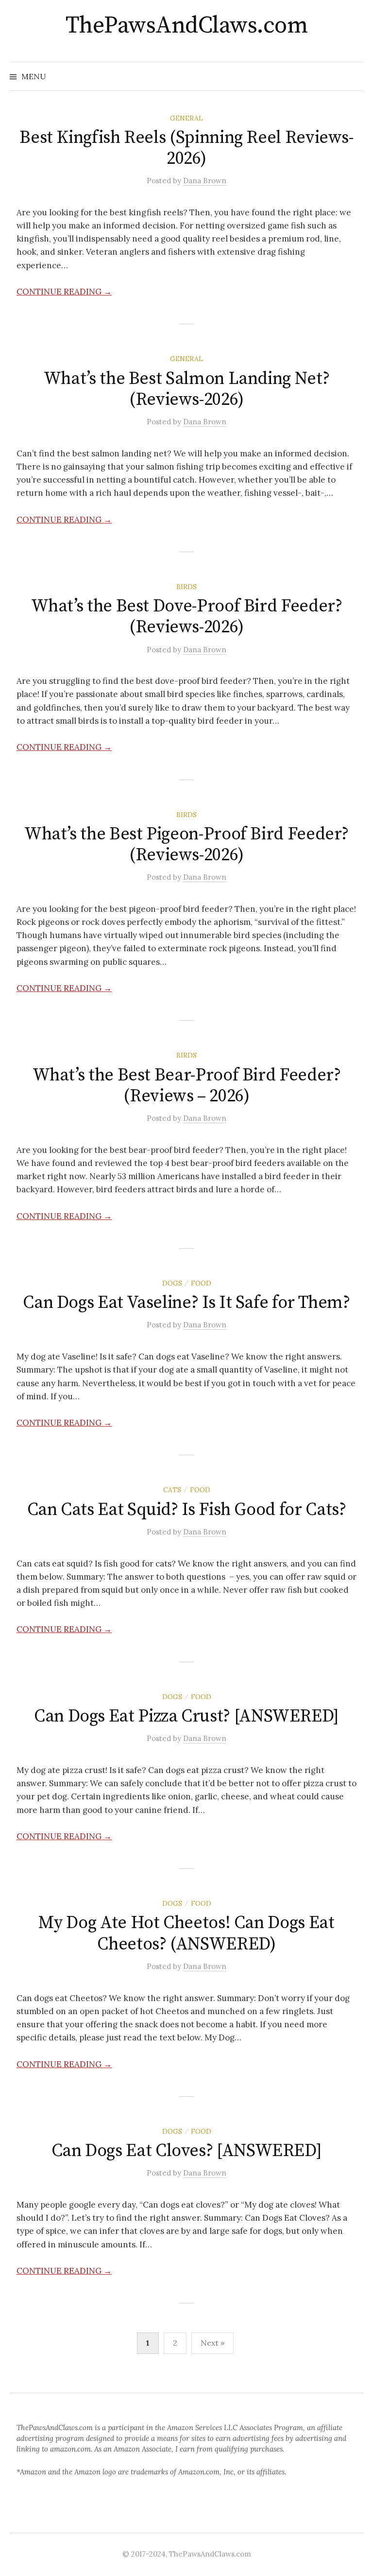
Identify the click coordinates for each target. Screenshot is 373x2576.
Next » (212, 2343)
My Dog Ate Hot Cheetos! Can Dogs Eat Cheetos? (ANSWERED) (186, 1933)
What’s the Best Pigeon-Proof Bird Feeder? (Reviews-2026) (186, 845)
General (186, 118)
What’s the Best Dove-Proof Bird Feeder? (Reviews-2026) (187, 617)
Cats (172, 1490)
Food (201, 1283)
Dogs (172, 1283)
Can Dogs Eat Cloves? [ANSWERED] (187, 2151)
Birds (186, 587)
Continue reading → (64, 292)
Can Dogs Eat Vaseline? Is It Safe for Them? (186, 1303)
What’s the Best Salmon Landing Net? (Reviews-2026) (186, 389)
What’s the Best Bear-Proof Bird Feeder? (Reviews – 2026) (187, 1086)
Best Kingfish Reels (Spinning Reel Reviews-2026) (186, 148)
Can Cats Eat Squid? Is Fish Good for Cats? (187, 1510)
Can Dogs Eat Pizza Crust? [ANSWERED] (186, 1716)
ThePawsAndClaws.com (187, 26)
